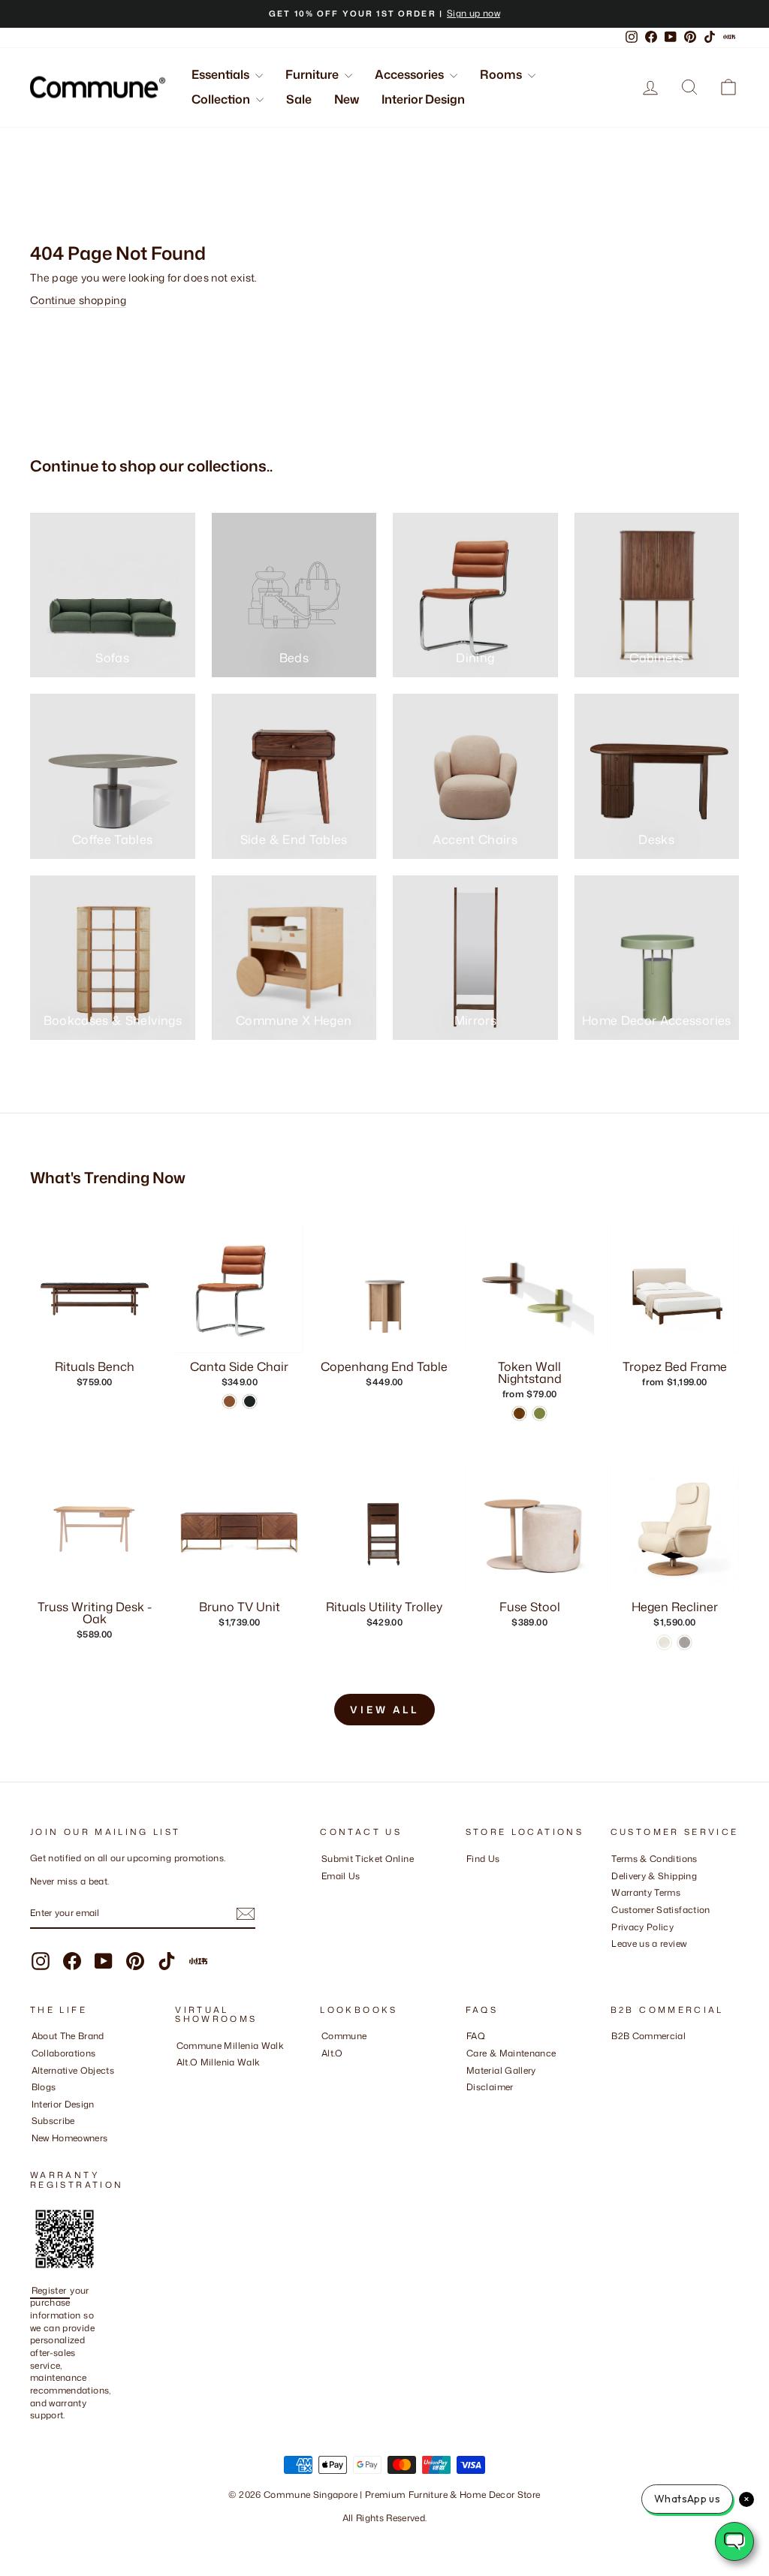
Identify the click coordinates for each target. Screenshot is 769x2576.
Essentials (222, 74)
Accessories (410, 74)
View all (384, 1710)
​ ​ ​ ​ (470, 2104)
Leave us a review (649, 1943)
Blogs (44, 2087)
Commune (344, 2036)
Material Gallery (501, 2070)
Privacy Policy (642, 1927)
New (347, 99)
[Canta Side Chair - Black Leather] (250, 1401)
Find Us (483, 1859)
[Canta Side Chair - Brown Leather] (229, 1401)
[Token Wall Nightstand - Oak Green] (540, 1413)
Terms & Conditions (654, 1859)
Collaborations (64, 2053)
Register (50, 2290)
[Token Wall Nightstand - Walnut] (519, 1413)
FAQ (476, 2036)
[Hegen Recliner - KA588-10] (685, 1642)
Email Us (341, 1876)
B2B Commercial (648, 2036)
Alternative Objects (73, 2070)
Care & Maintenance (511, 2053)
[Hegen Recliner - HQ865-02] (664, 1642)
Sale (299, 99)
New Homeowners (70, 2138)
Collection (222, 99)
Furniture (313, 74)
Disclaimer (490, 2087)
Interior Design (423, 99)
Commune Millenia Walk (230, 2046)
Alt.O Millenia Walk (219, 2062)
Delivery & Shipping (654, 1876)
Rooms (502, 74)
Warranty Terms (646, 1892)
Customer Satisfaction (660, 1910)
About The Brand (68, 2036)
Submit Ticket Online (368, 1859)
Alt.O (332, 2053)
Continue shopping (78, 300)
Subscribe (53, 2121)
